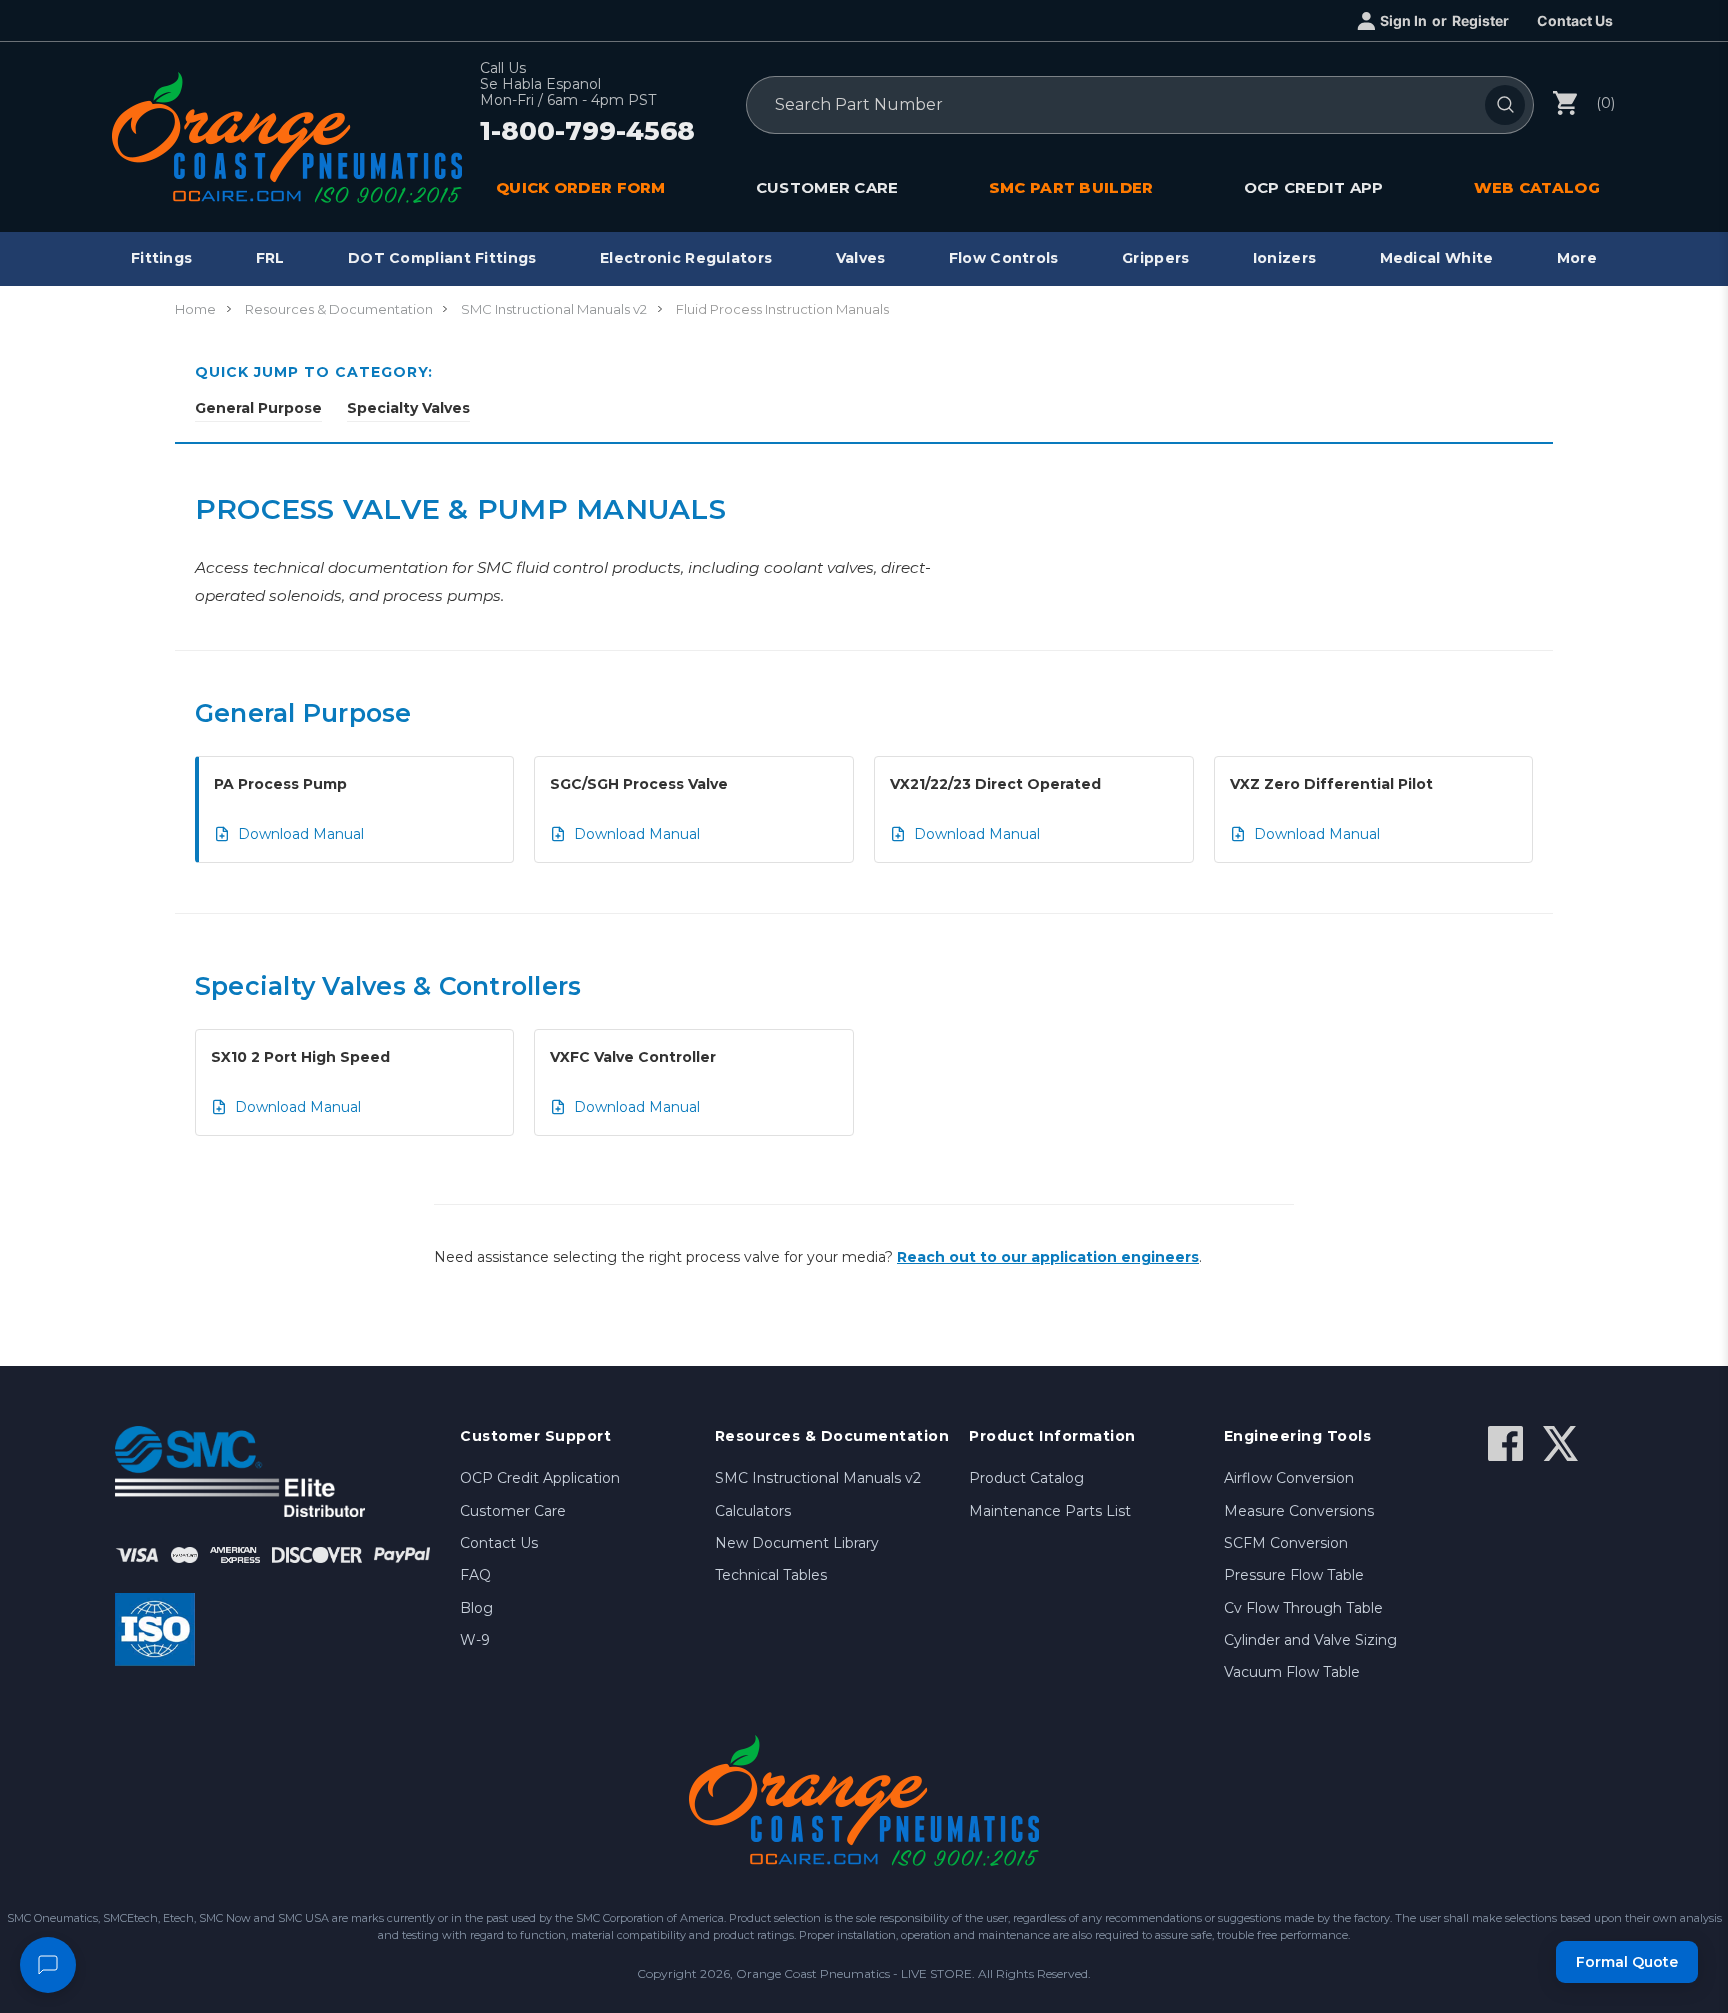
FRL (270, 258)
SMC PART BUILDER (1071, 187)
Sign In (1403, 20)
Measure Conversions (1299, 1511)
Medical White (1437, 258)
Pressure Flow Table (1294, 1575)
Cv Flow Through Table (1303, 1608)
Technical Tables (771, 1575)
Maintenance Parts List (1050, 1511)
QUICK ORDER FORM (581, 187)
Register (1480, 20)
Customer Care (513, 1511)
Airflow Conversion (1289, 1478)
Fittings (161, 258)
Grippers (1155, 258)
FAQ (475, 1575)
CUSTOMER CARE (827, 187)
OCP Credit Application (540, 1478)
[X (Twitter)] (1560, 1443)
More (1577, 258)
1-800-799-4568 (587, 132)
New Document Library (797, 1543)
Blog (476, 1608)
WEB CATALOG (1537, 187)
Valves (861, 258)
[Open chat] (48, 1965)
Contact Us (1575, 20)
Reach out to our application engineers (1048, 1257)
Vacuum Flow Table (1292, 1672)
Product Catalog (1026, 1478)
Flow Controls (1004, 258)
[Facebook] (1505, 1443)
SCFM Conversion (1286, 1543)
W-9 (475, 1640)
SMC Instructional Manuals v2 (818, 1478)
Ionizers (1284, 258)
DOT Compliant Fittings (442, 258)
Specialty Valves (408, 408)
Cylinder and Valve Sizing (1310, 1640)
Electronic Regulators (686, 258)
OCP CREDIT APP (1314, 187)
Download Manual (301, 834)
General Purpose (258, 408)
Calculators (753, 1511)
